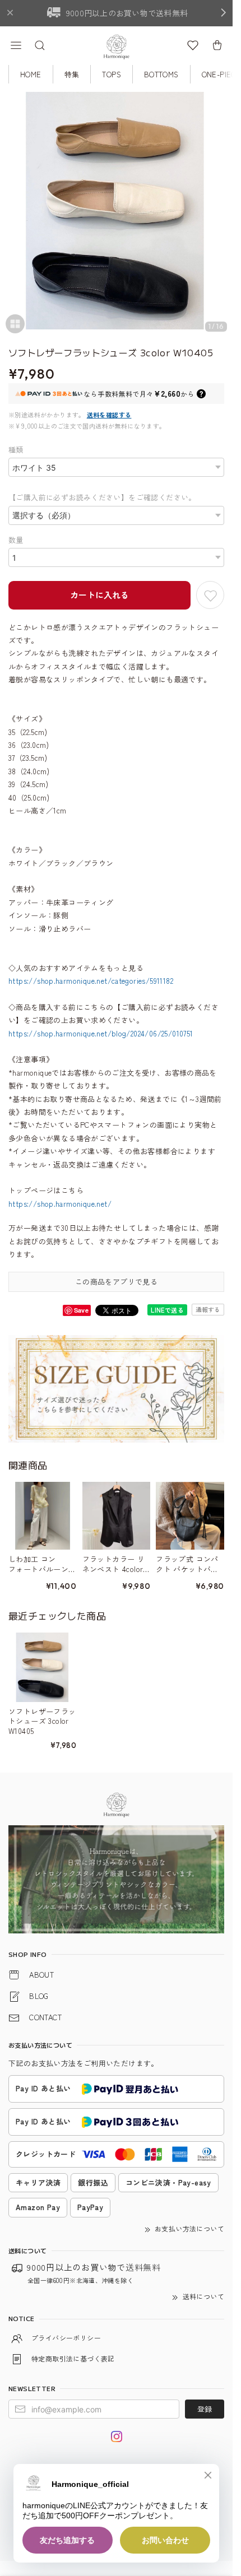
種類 (16, 450)
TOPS (112, 74)
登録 (205, 2409)
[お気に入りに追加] (210, 595)
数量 (16, 540)
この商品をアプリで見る (116, 1282)
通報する (208, 1309)
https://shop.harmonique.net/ (60, 1204)
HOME (31, 74)
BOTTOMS (161, 74)
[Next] (221, 216)
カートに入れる (99, 595)
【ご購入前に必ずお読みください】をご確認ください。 (102, 497)
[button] (16, 45)
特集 (72, 74)
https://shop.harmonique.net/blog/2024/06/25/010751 (101, 1033)
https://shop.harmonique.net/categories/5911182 (91, 981)
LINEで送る (167, 1310)
